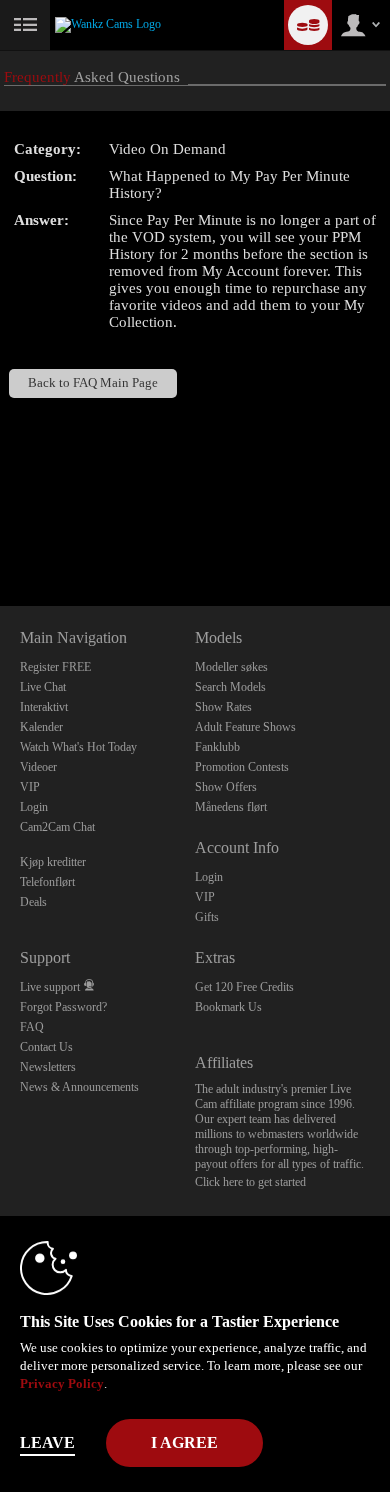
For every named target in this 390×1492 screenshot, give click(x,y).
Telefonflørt (47, 882)
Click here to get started (250, 1182)
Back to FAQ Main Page (93, 383)
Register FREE (55, 667)
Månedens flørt (231, 807)
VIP (30, 787)
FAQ (32, 1027)
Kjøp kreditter (53, 862)
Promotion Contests (242, 767)
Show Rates (223, 707)
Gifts (207, 917)
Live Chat (43, 687)
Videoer (38, 767)
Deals (33, 902)
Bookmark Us (228, 1007)
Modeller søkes (231, 667)
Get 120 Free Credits (244, 987)
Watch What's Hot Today (78, 747)
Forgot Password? (63, 1007)
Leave (47, 1442)
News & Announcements (79, 1087)
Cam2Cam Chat (57, 827)
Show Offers (226, 787)
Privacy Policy (62, 1383)
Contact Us (46, 1047)
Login (34, 807)
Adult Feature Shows (245, 727)
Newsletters (48, 1067)
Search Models (230, 687)
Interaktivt (44, 707)
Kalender (41, 727)
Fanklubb (217, 747)
